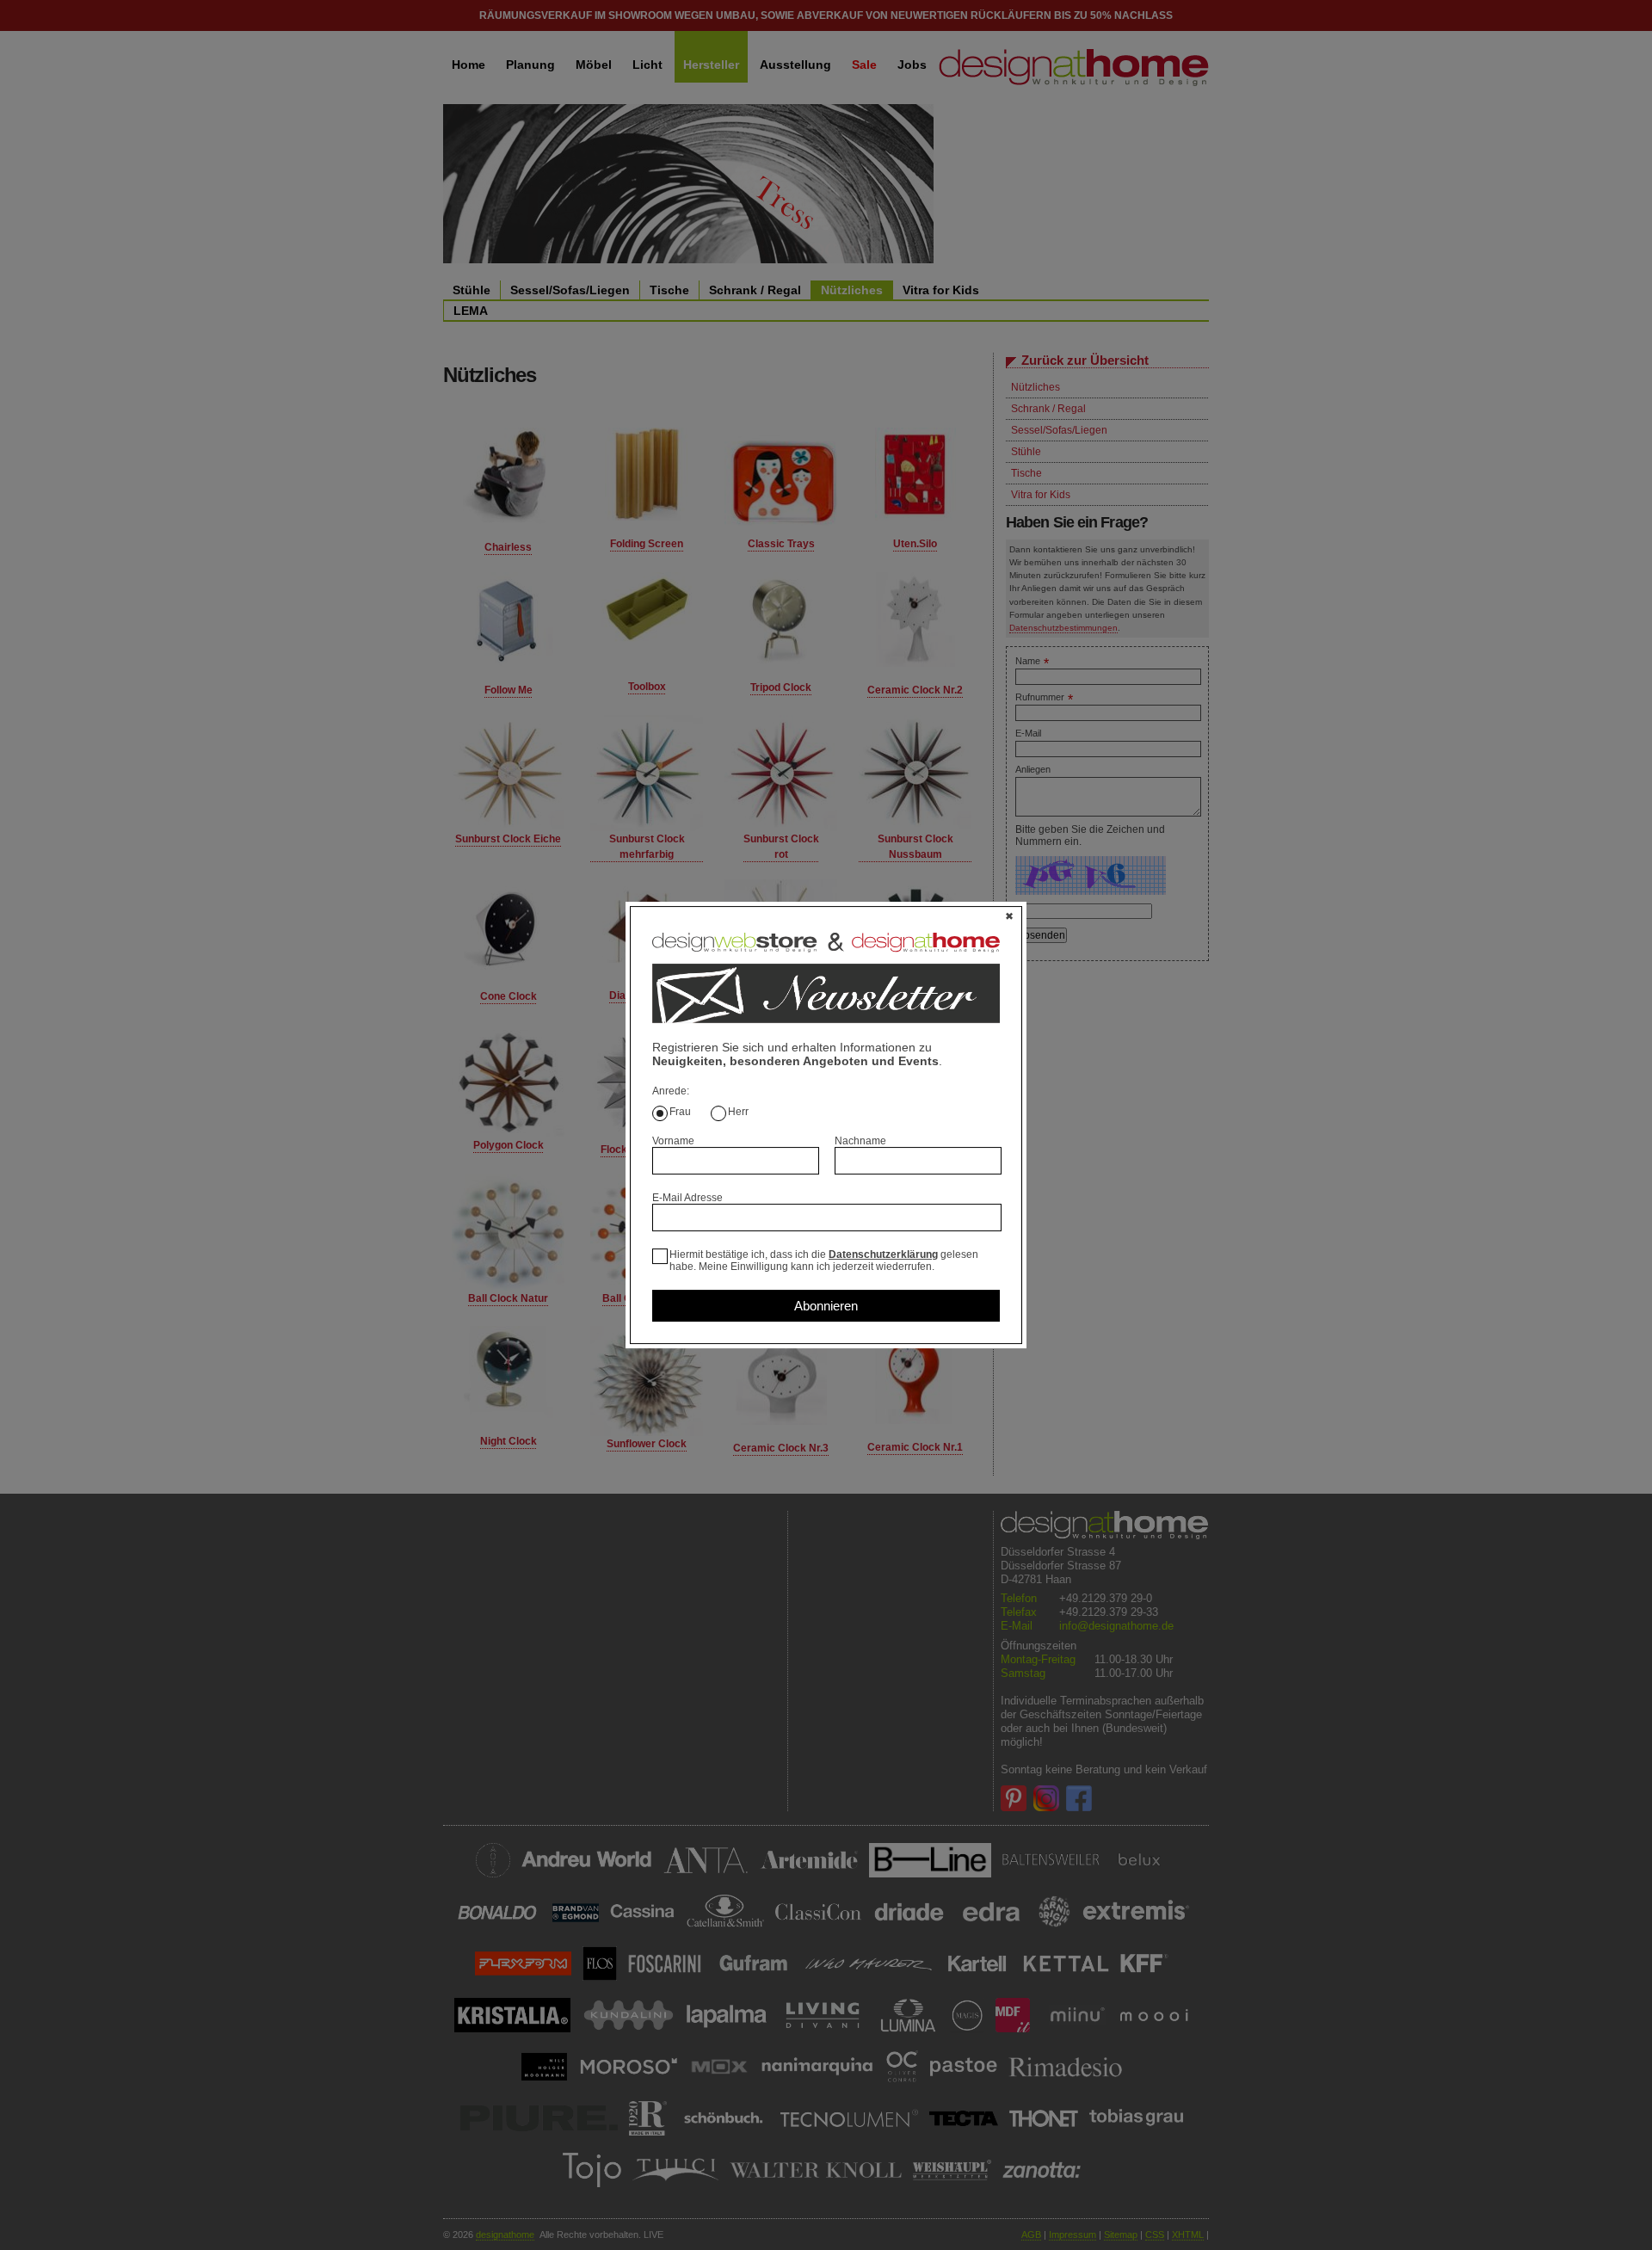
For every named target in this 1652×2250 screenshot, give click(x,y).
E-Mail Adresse (687, 1198)
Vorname (673, 1141)
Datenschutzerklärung (883, 1254)
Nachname (860, 1141)
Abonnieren (826, 1306)
